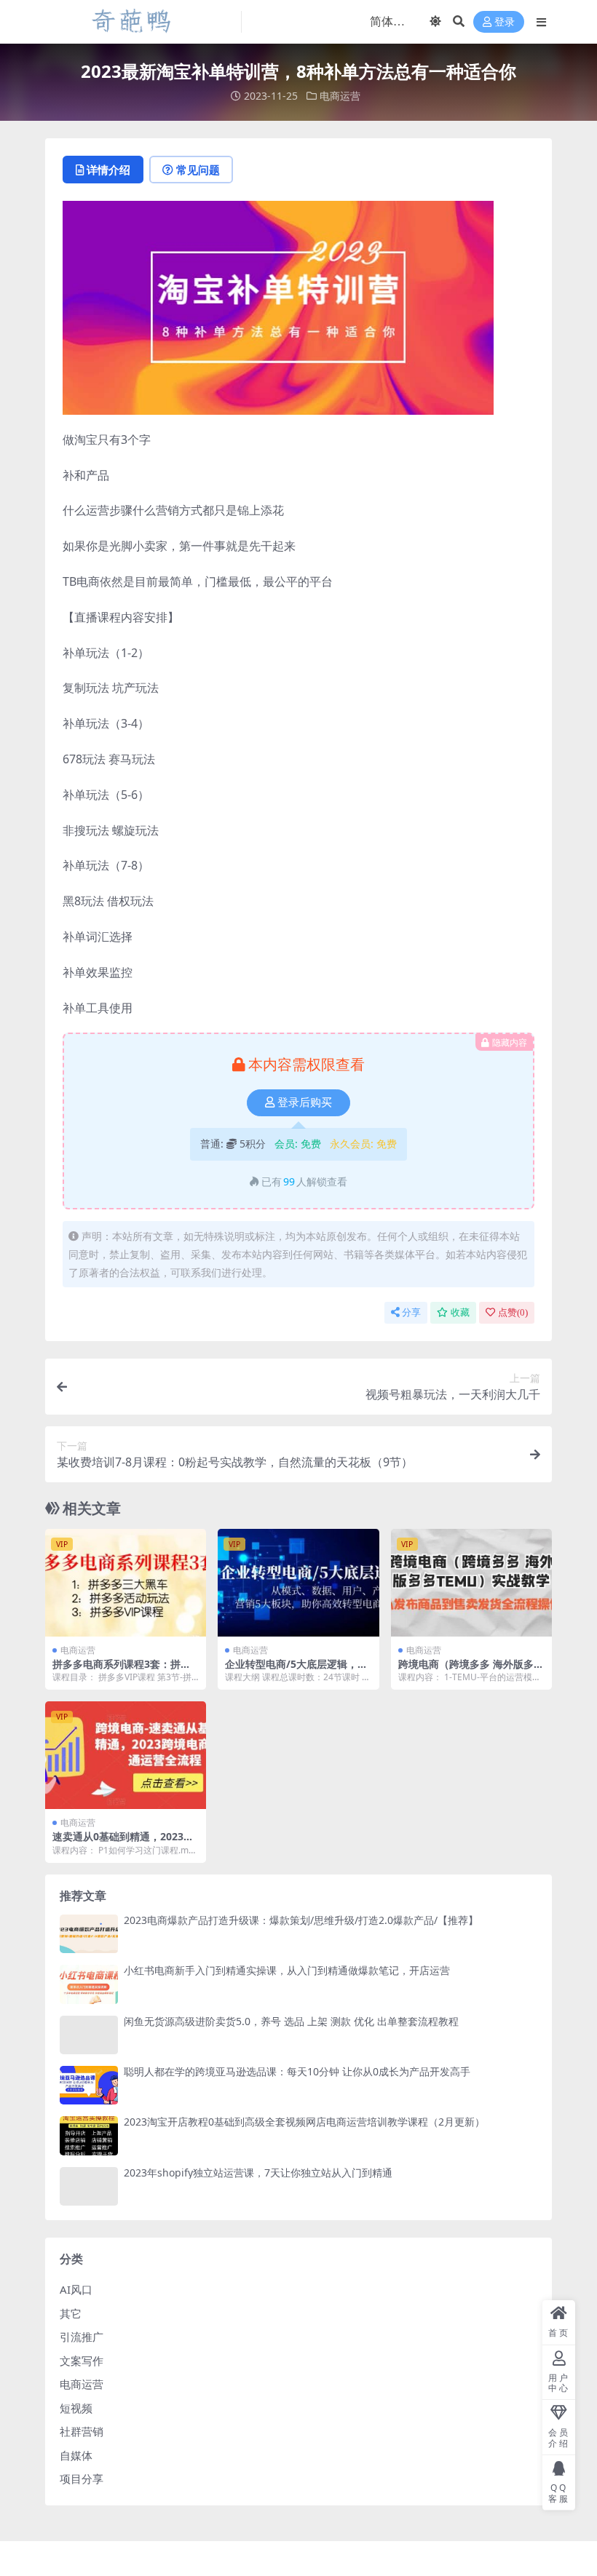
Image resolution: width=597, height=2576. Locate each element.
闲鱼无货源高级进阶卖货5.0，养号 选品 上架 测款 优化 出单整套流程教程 (291, 2021)
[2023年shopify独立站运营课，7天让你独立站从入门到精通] (89, 2186)
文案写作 (82, 2361)
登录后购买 (305, 1102)
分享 (411, 1312)
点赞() (513, 1312)
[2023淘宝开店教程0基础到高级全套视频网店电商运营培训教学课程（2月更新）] (89, 2135)
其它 (71, 2313)
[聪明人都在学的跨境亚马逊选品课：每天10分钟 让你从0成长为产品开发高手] (89, 2085)
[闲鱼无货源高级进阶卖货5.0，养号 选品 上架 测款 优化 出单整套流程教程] (89, 2035)
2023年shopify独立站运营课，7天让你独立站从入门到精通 (258, 2172)
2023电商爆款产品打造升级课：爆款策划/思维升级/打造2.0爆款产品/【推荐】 (301, 1920)
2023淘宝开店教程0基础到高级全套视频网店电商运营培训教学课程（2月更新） (304, 2122)
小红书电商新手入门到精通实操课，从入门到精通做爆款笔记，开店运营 (287, 1970)
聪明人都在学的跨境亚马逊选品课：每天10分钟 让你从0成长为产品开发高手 (297, 2071)
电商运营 (340, 96)
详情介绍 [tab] (108, 170)
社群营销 (82, 2431)
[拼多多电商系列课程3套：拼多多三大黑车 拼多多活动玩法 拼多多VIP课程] (126, 1583)
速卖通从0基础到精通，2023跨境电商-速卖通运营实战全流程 (123, 1842)
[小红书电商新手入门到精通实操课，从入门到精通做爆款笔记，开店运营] (89, 1984)
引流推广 (82, 2337)
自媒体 (76, 2455)
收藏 (460, 1312)
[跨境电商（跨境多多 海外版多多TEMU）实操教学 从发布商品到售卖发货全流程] (471, 1583)
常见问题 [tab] (198, 170)
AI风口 (76, 2289)
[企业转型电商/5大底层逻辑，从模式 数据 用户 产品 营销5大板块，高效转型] (298, 1583)
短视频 (76, 2408)
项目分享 (82, 2478)
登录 (505, 22)
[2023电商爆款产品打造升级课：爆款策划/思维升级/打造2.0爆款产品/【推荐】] (89, 1934)
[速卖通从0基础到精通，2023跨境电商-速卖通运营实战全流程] (126, 1755)
